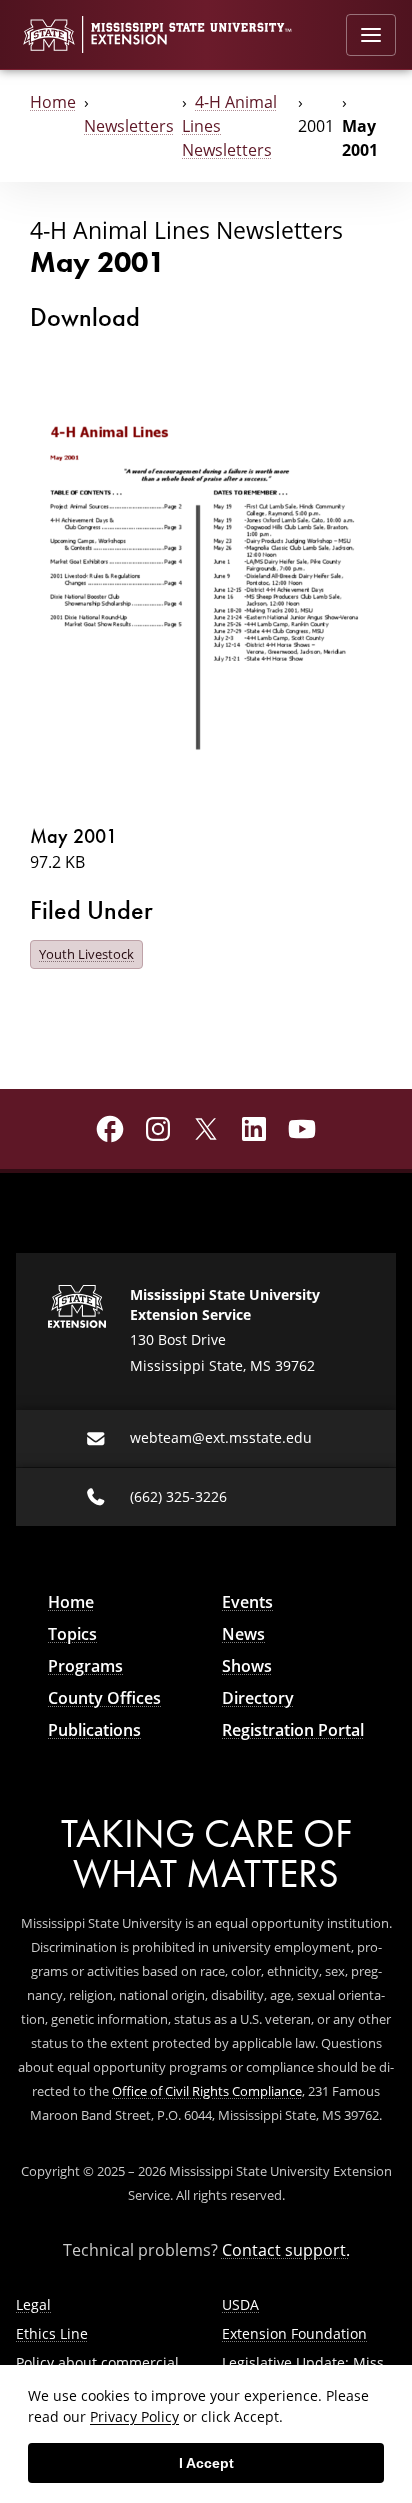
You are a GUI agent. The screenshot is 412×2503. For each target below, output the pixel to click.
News (243, 1634)
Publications (94, 1730)
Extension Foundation (294, 2333)
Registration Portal (293, 1730)
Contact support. (286, 2250)
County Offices (104, 1698)
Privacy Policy (134, 2416)
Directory (258, 1698)
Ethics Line (52, 2333)
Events (247, 1602)
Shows (247, 1666)
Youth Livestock (86, 954)
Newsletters (129, 126)
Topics (72, 1634)
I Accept (206, 2463)
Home (53, 102)
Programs (85, 1666)
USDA (240, 2304)
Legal (33, 2304)
